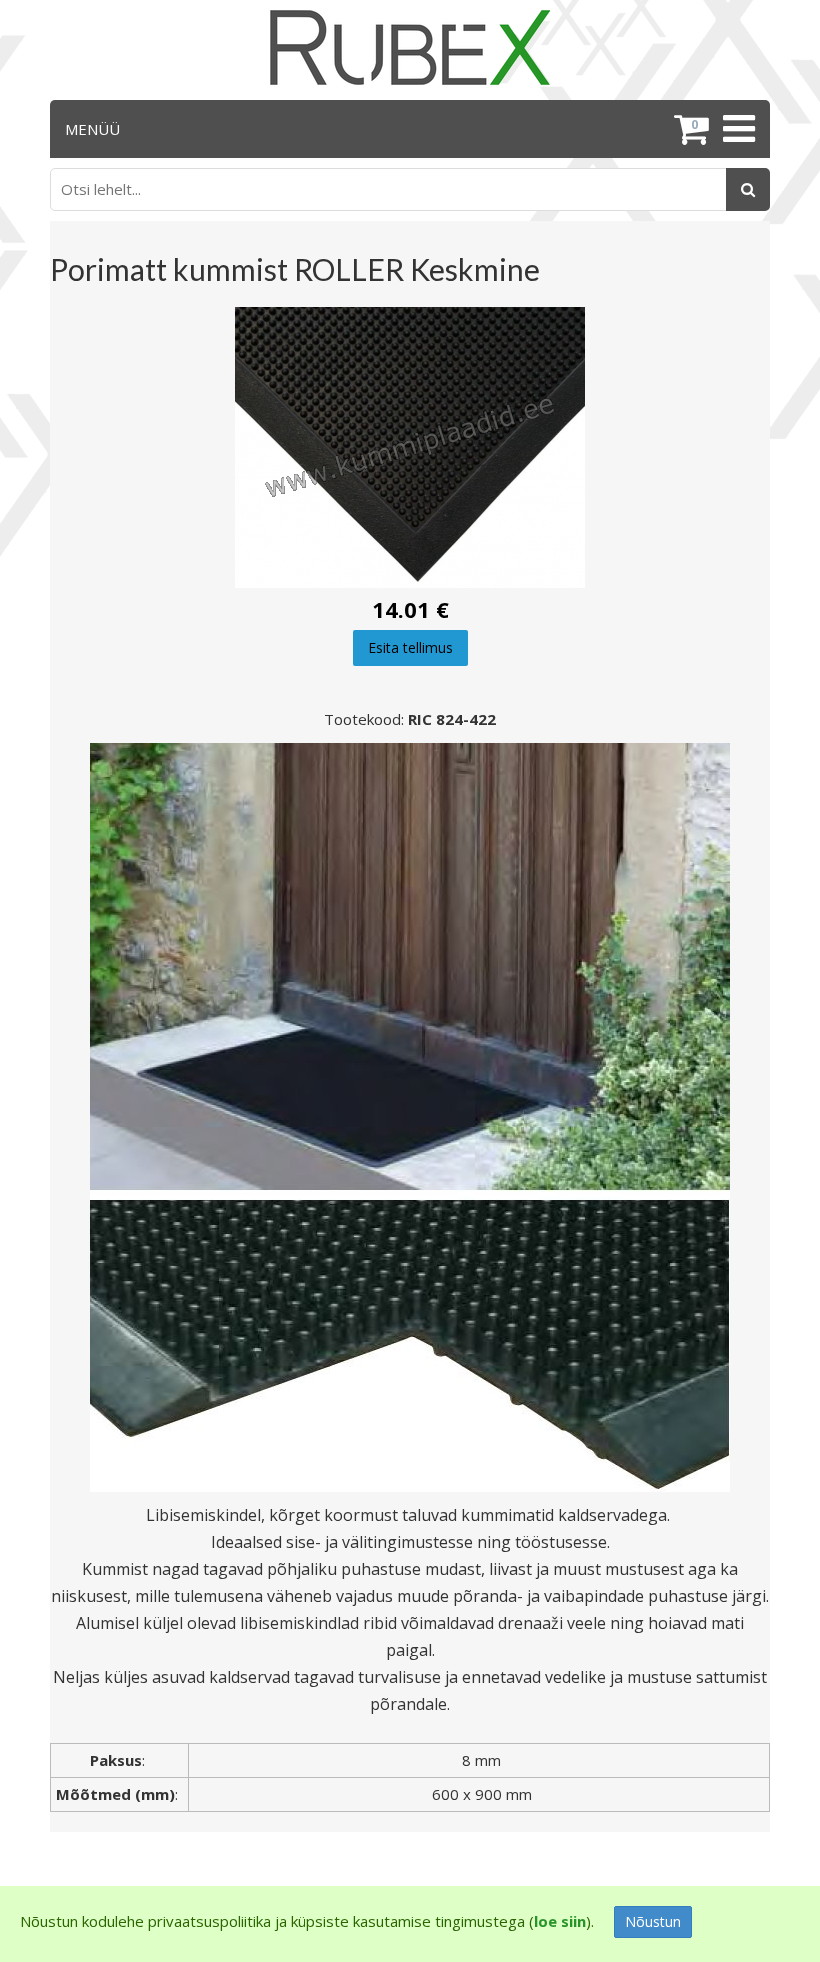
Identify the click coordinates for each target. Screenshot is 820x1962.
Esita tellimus (410, 647)
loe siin (560, 1921)
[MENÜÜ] (736, 129)
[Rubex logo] (410, 47)
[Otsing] (748, 189)
